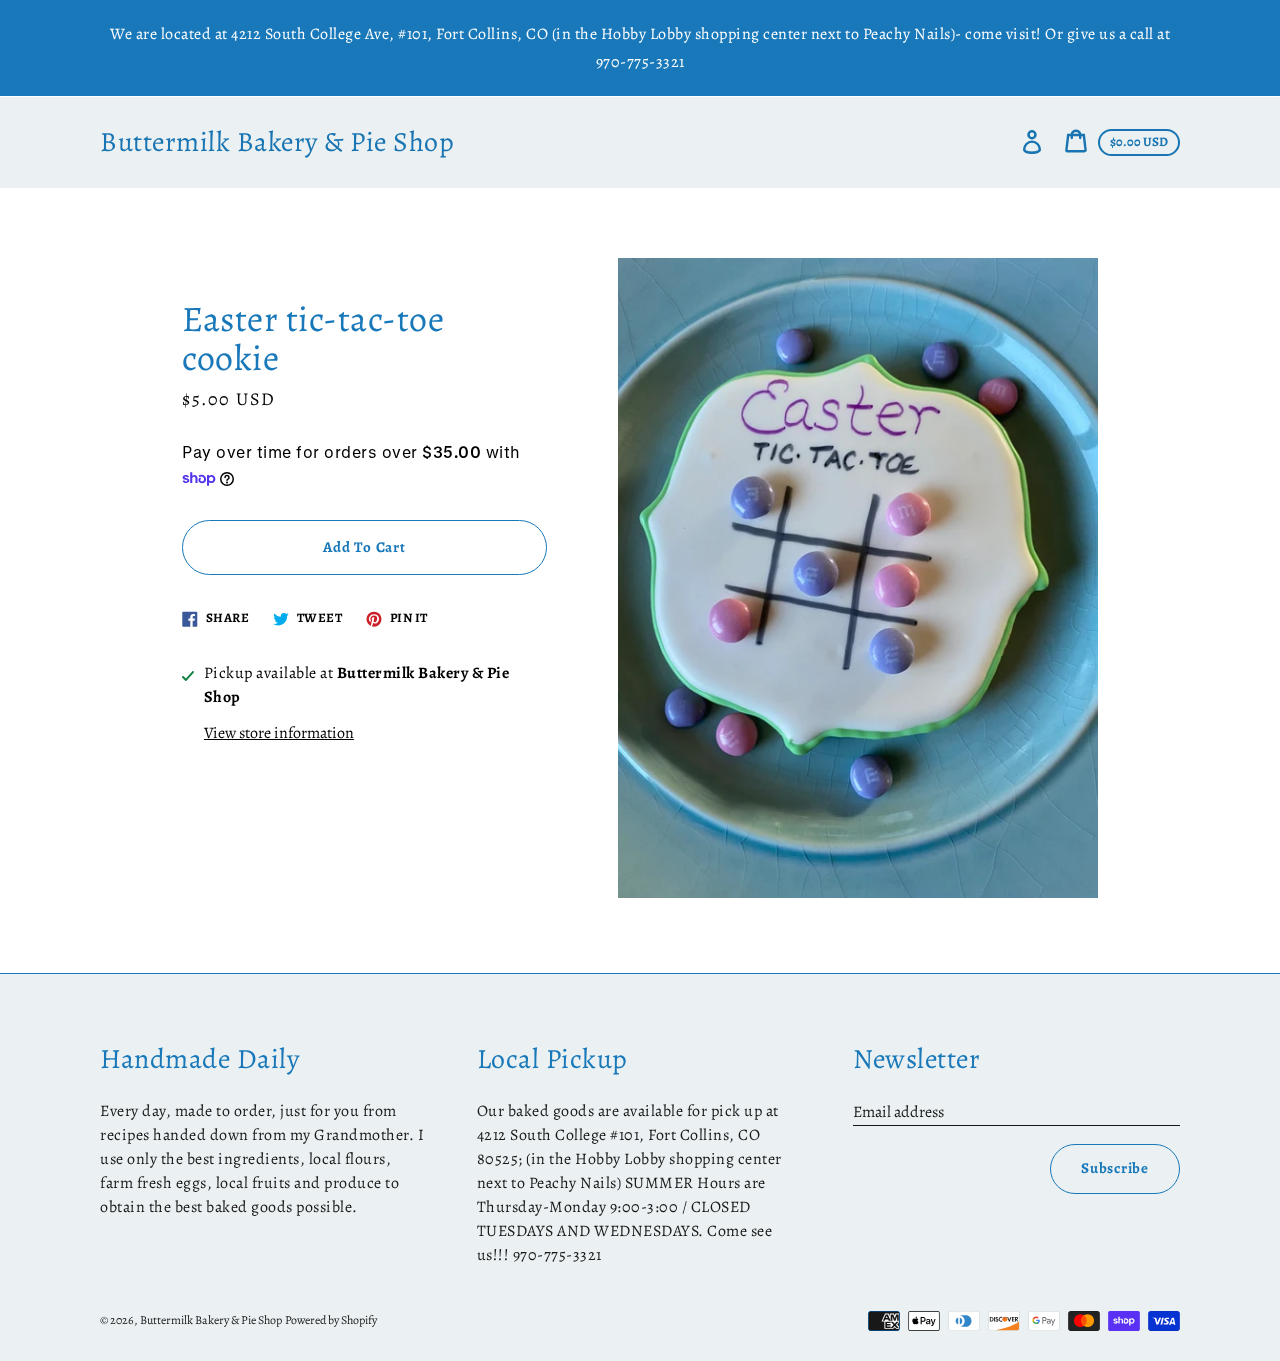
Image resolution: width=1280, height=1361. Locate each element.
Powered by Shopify (331, 1320)
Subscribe (1115, 1168)
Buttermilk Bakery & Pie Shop (277, 142)
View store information (279, 733)
